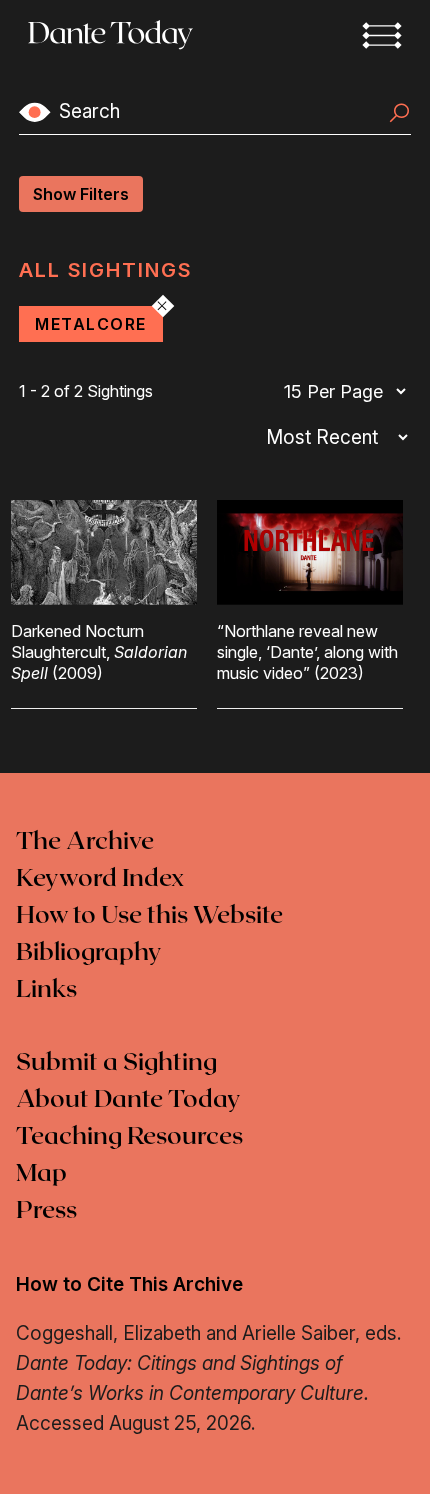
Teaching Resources (129, 1137)
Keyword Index (100, 879)
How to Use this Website (149, 916)
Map (41, 1174)
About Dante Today (128, 1100)
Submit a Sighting (116, 1063)
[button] (382, 35)
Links (46, 990)
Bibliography (89, 953)
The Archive (85, 842)
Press (46, 1211)
